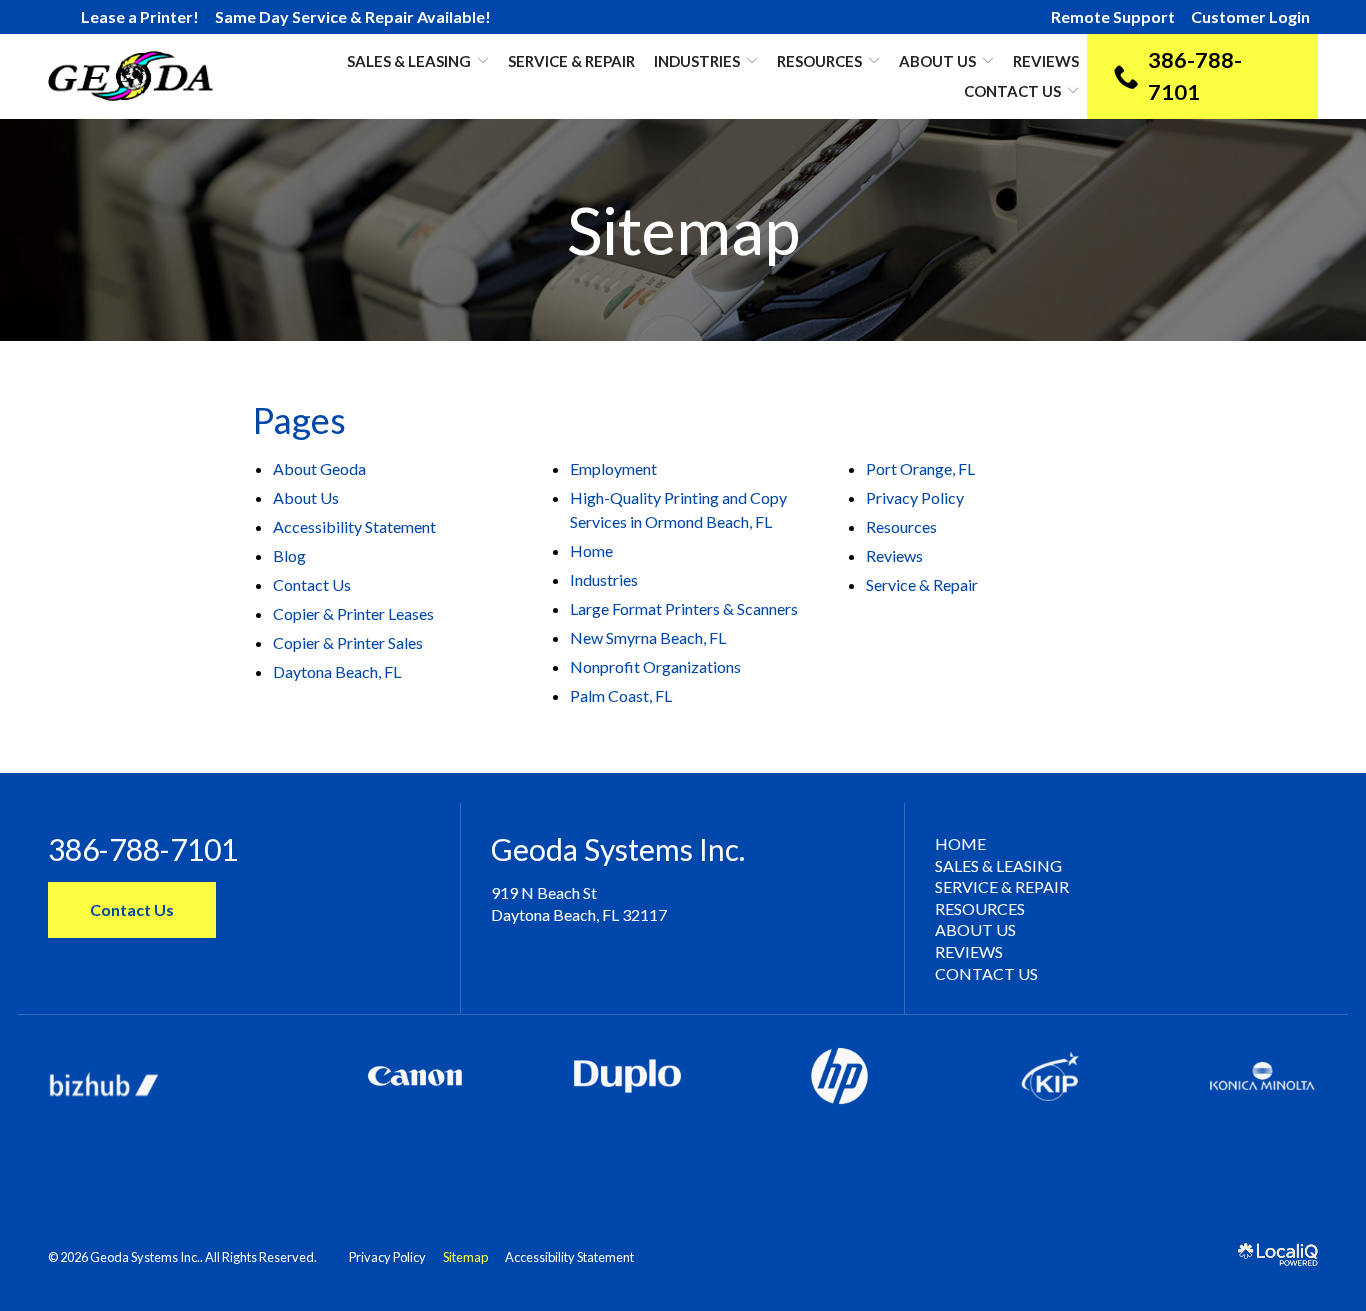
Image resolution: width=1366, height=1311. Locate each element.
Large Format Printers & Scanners (684, 608)
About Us (937, 61)
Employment (613, 468)
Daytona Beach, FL (337, 671)
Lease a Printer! (140, 16)
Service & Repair (571, 61)
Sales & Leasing (998, 865)
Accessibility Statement (354, 526)
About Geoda (319, 468)
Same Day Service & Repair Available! (353, 16)
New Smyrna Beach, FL (648, 637)
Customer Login (1250, 16)
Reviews (1046, 61)
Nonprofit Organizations (655, 666)
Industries (697, 61)
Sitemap (683, 230)
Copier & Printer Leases (353, 613)
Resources (819, 61)
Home (591, 550)
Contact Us (1012, 91)
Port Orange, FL (920, 468)
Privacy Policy (915, 497)
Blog (289, 555)
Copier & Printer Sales (348, 642)
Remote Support (1113, 16)
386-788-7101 (143, 849)
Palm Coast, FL (621, 695)
